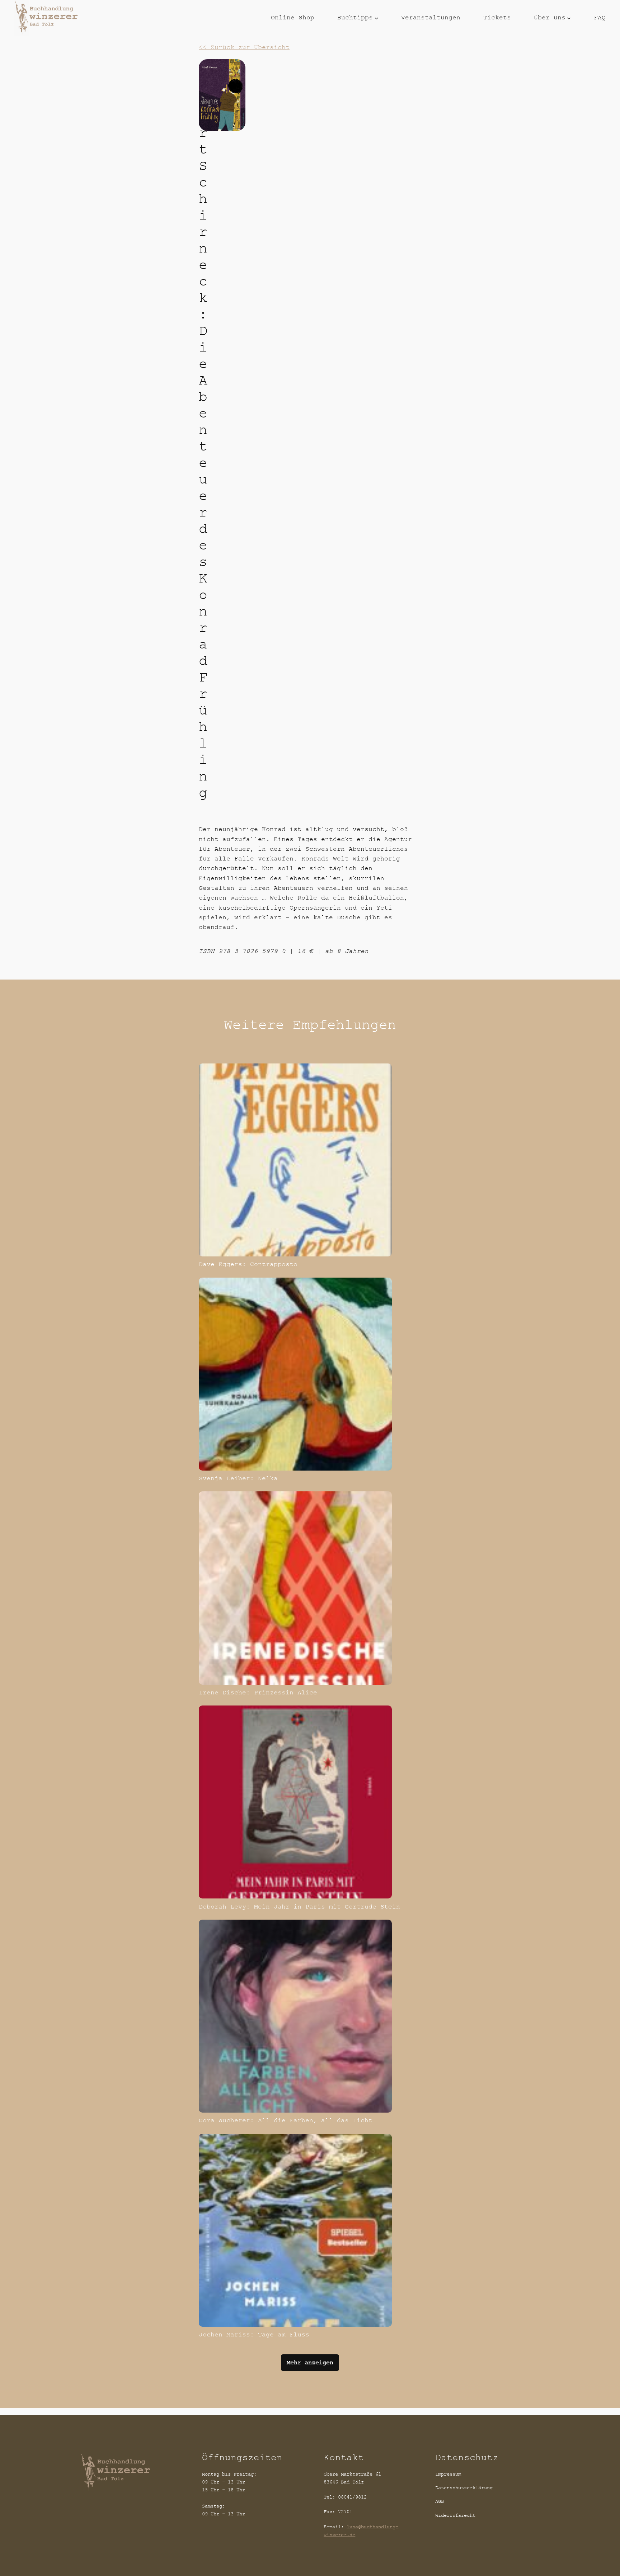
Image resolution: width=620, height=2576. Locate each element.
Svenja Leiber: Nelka (238, 1478)
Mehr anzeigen (310, 2363)
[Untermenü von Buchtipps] (377, 18)
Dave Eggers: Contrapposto (248, 1264)
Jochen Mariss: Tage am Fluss (254, 2335)
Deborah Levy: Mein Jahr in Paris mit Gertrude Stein (299, 1907)
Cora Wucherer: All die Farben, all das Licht (286, 2120)
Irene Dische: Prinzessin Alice (258, 1693)
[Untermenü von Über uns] (569, 18)
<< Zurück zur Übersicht (244, 47)
